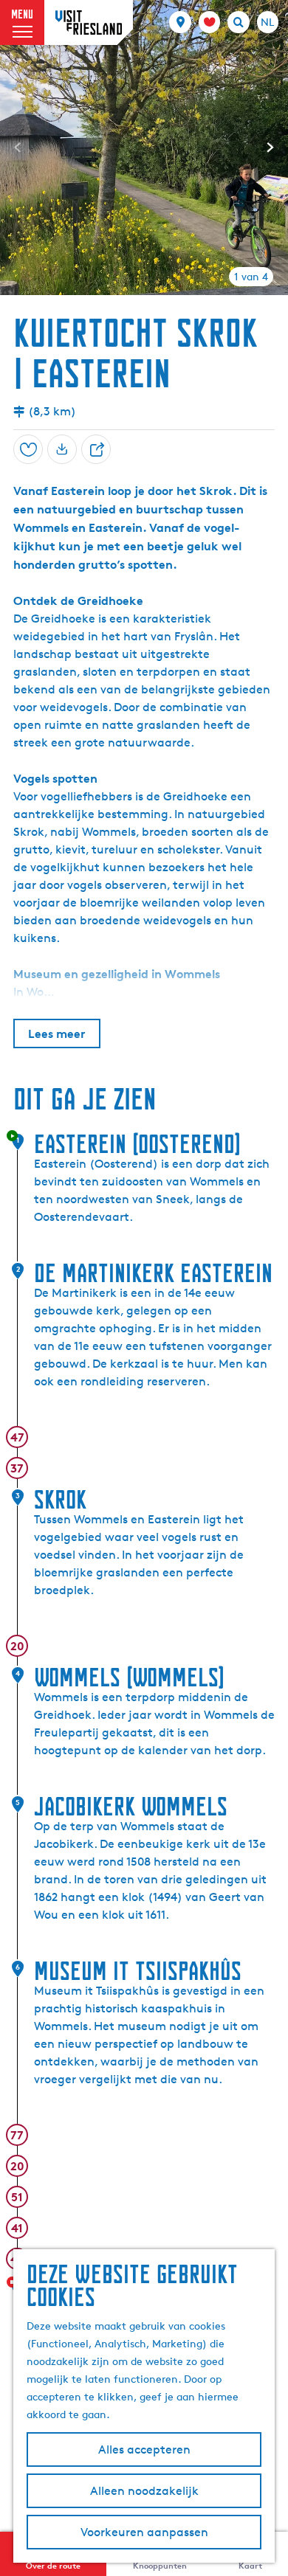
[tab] (251, 277)
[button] (24, 46)
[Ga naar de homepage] (89, 22)
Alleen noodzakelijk (144, 2491)
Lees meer (57, 1033)
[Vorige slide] (18, 148)
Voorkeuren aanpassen (144, 2532)
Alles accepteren (144, 2449)
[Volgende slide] (270, 148)
